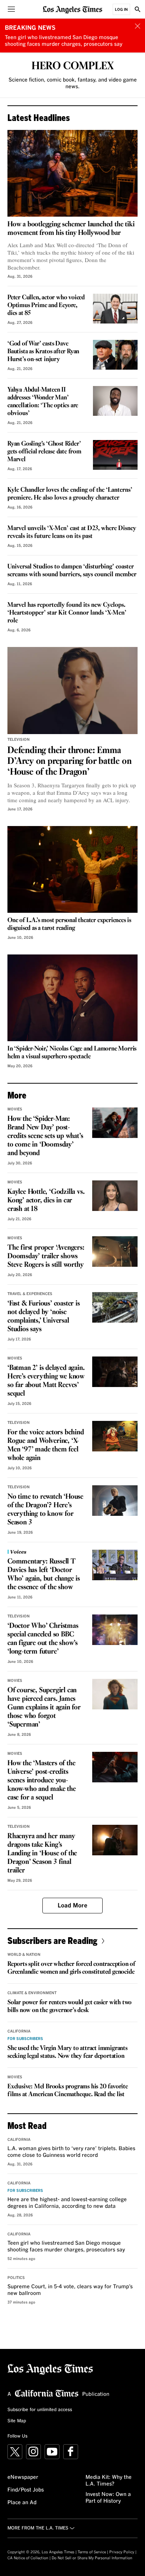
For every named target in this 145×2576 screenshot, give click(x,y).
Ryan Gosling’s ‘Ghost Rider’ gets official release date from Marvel (44, 452)
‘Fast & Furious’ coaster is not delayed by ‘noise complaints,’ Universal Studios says (44, 1316)
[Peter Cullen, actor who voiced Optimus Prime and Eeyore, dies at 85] (115, 309)
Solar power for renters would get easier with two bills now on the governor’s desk (70, 2006)
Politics (16, 2278)
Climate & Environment (32, 1993)
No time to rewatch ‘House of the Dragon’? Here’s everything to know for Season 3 (45, 1510)
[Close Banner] (138, 26)
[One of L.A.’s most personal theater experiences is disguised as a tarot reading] (72, 869)
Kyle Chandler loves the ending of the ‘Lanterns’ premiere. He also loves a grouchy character (70, 494)
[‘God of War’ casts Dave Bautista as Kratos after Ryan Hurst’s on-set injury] (115, 355)
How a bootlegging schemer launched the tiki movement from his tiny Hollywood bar (71, 229)
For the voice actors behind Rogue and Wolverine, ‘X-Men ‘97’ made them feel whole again (46, 1445)
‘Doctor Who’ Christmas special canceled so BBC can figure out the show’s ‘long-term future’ (43, 1639)
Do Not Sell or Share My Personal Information (92, 2558)
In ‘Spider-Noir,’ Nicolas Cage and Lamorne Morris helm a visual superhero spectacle (72, 1053)
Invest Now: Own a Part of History (108, 2498)
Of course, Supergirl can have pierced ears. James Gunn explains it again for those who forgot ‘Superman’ (44, 1708)
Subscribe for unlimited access (40, 2410)
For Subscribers (25, 2039)
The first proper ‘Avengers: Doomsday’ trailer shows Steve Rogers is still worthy (46, 1256)
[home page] (72, 9)
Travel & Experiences (30, 1294)
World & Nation (24, 1955)
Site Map (17, 2421)
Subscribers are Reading (52, 1940)
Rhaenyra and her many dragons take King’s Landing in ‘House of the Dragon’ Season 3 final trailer (42, 1853)
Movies (15, 1109)
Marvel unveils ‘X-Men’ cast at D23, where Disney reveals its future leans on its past (72, 532)
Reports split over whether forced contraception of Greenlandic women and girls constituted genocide (71, 1968)
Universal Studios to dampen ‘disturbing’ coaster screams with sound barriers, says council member (72, 571)
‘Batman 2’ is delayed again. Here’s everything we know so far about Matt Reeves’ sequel (46, 1381)
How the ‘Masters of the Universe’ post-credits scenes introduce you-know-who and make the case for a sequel (42, 1780)
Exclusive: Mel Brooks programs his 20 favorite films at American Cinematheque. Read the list (68, 2091)
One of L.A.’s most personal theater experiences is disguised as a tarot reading (69, 924)
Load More (72, 1906)
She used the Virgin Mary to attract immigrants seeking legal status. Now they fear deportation (67, 2052)
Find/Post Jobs (26, 2490)
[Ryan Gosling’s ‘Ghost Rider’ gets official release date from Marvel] (115, 455)
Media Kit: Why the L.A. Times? (109, 2481)
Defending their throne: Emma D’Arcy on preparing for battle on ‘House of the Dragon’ (69, 761)
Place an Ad (22, 2503)
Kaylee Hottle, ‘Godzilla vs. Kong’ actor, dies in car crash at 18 (46, 1201)
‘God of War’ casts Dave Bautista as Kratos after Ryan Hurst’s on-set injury (43, 352)
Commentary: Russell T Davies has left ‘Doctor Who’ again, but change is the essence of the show (44, 1574)
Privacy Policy (122, 2552)
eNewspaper (23, 2477)
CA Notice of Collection (28, 2558)
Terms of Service (92, 2552)
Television (19, 740)
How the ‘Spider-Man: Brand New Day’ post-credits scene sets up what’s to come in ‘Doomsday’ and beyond (45, 1136)
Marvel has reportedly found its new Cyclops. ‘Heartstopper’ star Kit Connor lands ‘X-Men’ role (67, 613)
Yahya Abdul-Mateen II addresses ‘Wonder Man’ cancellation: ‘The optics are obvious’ (43, 402)
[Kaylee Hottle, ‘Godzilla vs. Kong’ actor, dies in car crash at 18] (115, 1196)
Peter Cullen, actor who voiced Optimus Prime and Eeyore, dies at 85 (46, 305)
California (19, 2031)
